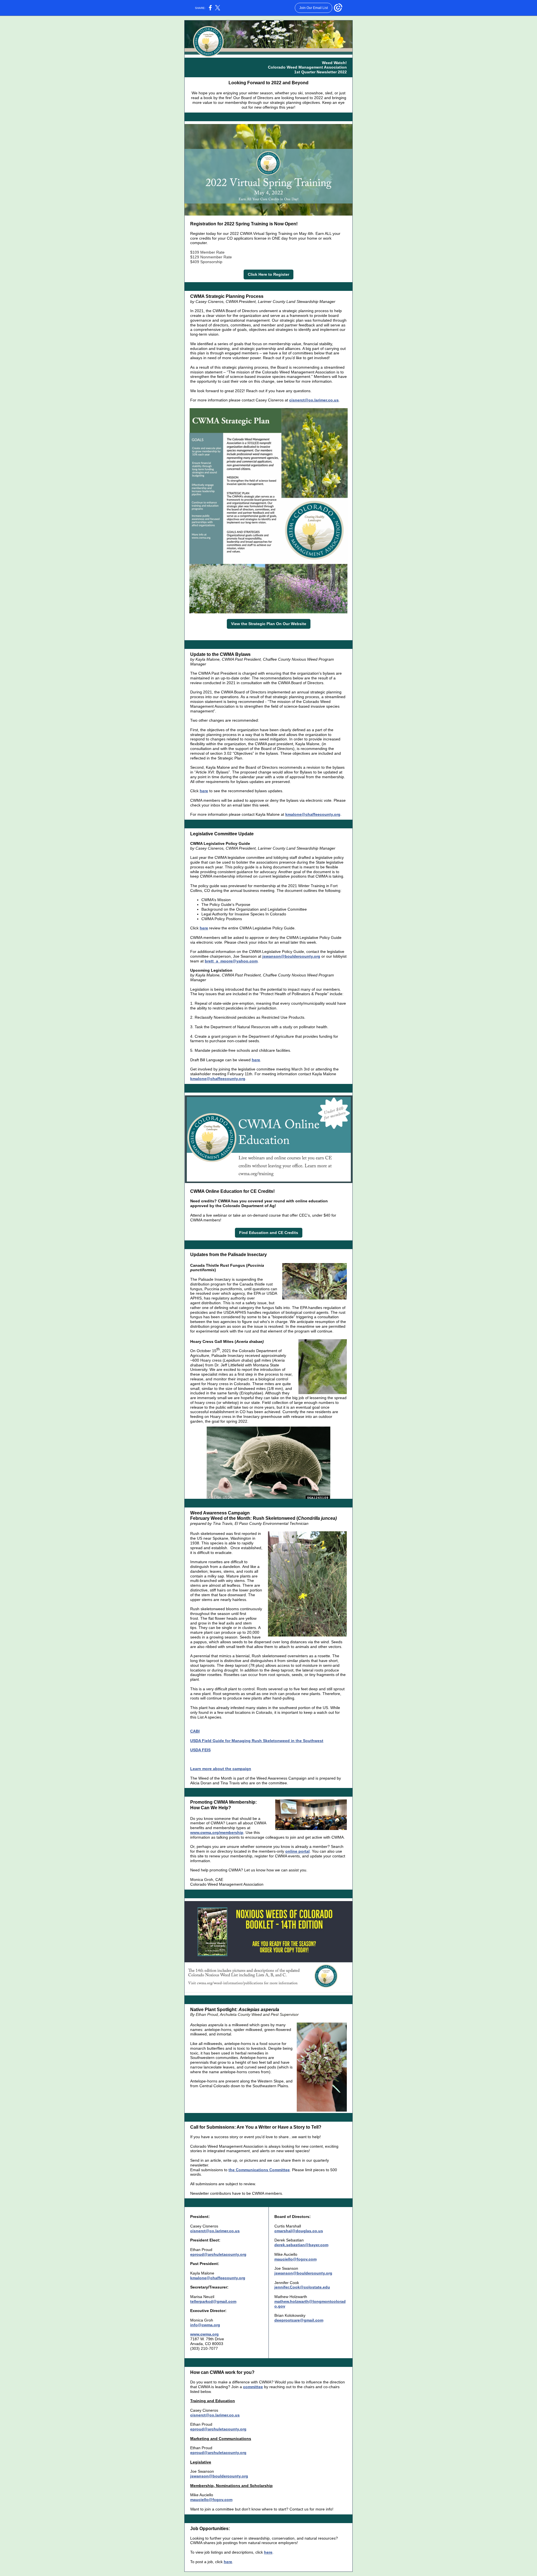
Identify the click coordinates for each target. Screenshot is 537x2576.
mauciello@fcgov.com (295, 2259)
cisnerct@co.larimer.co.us (314, 400)
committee (253, 2387)
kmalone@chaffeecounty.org (313, 814)
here (204, 791)
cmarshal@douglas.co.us (299, 2231)
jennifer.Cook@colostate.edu (302, 2287)
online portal (297, 1851)
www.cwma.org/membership (217, 1832)
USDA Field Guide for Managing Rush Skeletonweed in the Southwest (257, 1741)
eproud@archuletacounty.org (218, 2254)
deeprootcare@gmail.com (299, 2320)
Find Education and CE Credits (269, 1233)
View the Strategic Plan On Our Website (269, 624)
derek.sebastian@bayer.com (301, 2245)
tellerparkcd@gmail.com (213, 2301)
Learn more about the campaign (221, 1769)
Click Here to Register (268, 274)
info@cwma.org (205, 2325)
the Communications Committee (259, 2170)
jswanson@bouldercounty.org (291, 956)
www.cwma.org (204, 2334)
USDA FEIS (200, 1750)
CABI (195, 1731)
